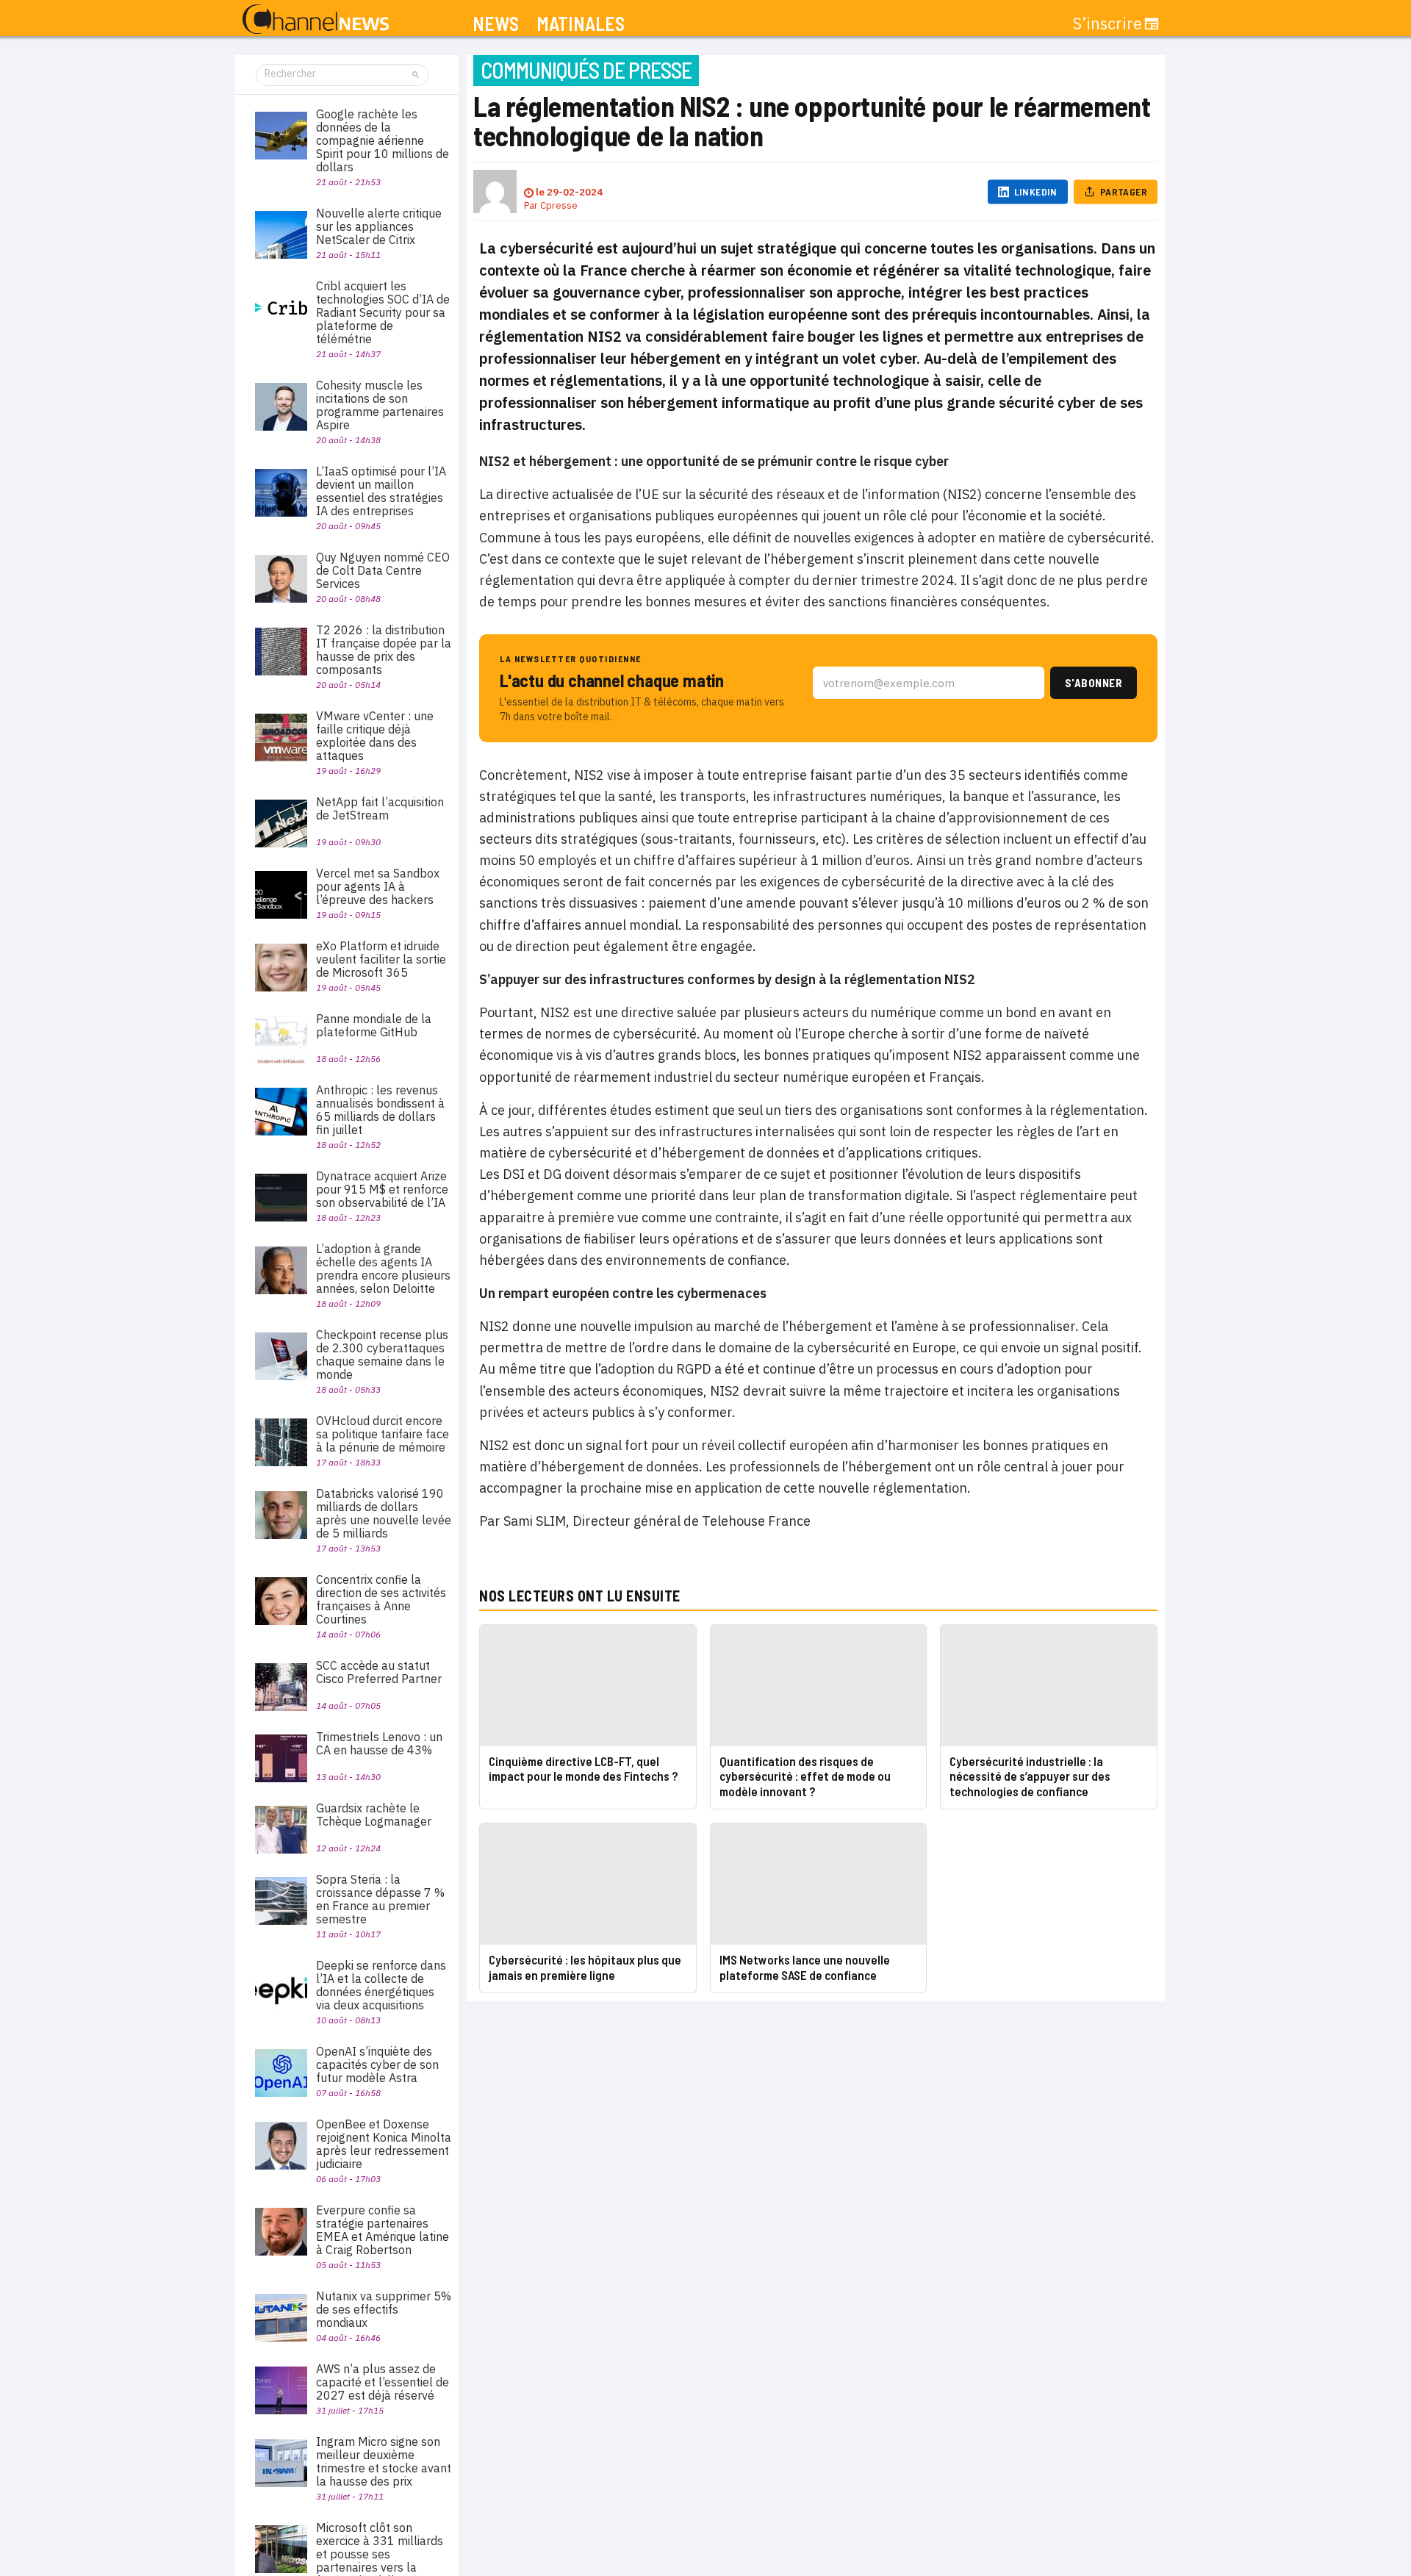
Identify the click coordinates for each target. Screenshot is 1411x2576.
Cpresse (559, 205)
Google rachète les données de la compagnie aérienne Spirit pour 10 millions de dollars (383, 140)
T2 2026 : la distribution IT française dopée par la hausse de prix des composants (384, 650)
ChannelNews (316, 20)
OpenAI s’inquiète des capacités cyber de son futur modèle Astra (377, 2064)
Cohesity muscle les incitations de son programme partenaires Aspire (380, 405)
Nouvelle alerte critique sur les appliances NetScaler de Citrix (379, 226)
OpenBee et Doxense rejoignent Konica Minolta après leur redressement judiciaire (384, 2144)
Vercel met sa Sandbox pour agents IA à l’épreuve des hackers (378, 886)
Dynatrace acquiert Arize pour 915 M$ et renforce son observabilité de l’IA (382, 1189)
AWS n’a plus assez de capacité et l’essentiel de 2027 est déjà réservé (383, 2382)
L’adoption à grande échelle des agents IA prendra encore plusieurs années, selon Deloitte (383, 1269)
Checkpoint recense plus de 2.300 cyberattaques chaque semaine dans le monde (382, 1355)
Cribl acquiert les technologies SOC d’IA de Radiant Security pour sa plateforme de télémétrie (383, 312)
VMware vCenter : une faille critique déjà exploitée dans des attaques (375, 736)
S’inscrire (1107, 24)
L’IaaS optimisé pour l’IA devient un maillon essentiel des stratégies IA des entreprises (381, 491)
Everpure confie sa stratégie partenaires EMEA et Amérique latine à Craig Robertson (383, 2230)
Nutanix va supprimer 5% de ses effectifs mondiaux (384, 2309)
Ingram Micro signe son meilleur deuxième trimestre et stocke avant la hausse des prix (384, 2461)
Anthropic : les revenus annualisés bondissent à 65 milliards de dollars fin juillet (380, 1110)
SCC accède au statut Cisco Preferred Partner (379, 1672)
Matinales (581, 24)
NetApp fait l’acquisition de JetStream (380, 808)
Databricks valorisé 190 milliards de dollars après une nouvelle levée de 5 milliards (384, 1513)
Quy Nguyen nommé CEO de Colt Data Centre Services (383, 570)
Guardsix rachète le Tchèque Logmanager (374, 1815)
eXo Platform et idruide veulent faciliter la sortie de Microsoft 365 (381, 959)
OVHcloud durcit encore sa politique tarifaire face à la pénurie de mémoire (383, 1434)
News (496, 24)
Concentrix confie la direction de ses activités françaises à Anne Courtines (381, 1599)
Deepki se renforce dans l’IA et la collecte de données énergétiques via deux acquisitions (381, 1985)
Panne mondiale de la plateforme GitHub (374, 1025)
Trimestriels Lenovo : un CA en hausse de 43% (379, 1743)
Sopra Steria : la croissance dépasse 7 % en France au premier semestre (380, 1899)
